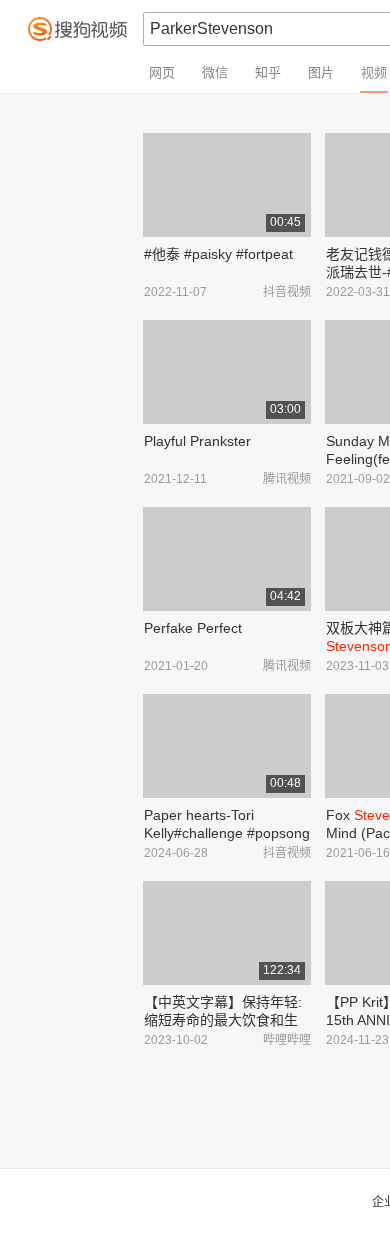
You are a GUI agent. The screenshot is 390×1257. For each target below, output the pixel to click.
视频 (374, 72)
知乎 (268, 72)
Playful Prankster (197, 441)
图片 (321, 72)
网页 (162, 72)
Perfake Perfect (193, 628)
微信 (215, 72)
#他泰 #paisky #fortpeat (218, 254)
